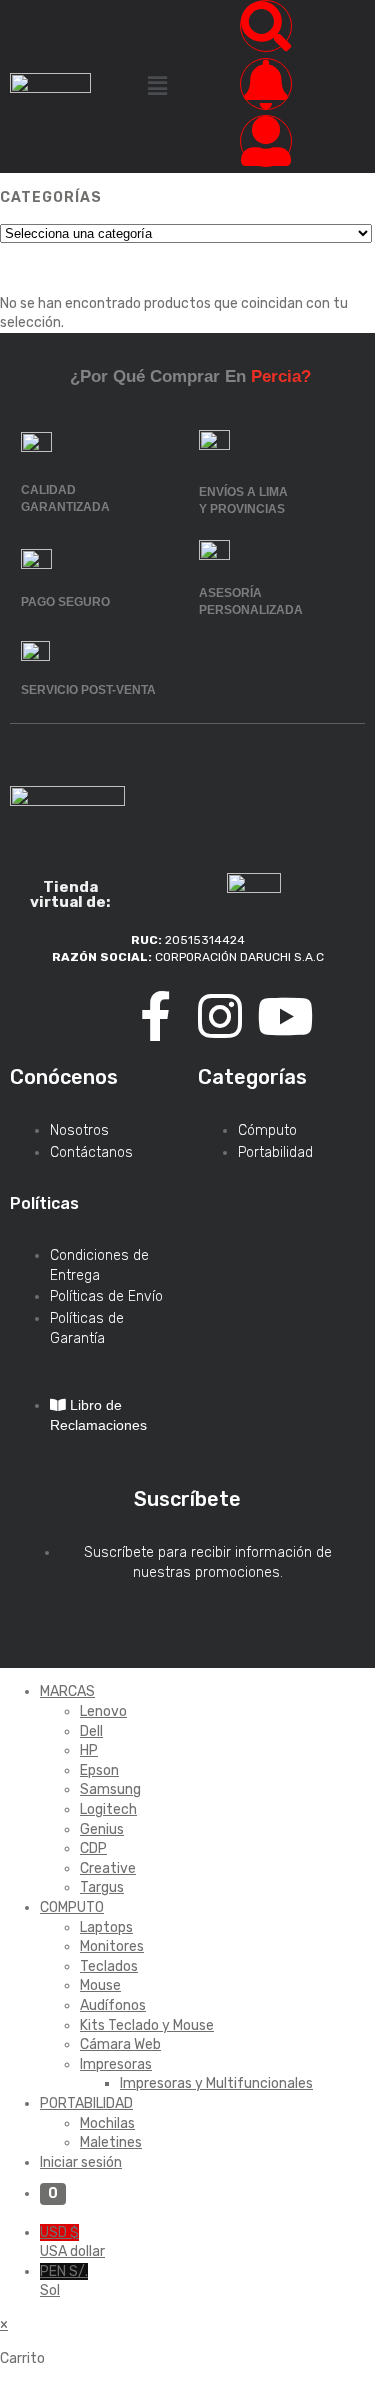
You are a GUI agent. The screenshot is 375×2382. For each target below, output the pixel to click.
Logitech (108, 1809)
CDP (93, 1848)
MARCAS (67, 1691)
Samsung (110, 1789)
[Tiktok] (90, 1016)
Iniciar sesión (81, 2162)
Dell (91, 1731)
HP (89, 1750)
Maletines (111, 2142)
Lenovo (103, 1711)
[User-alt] (266, 141)
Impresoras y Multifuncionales (216, 2083)
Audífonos (113, 2005)
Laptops (106, 1927)
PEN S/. (64, 2281)
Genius (102, 1829)
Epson (99, 1770)
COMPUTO (72, 1907)
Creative (108, 1868)
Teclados (109, 1966)
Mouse (100, 1985)
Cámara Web (120, 2044)
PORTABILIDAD (86, 2103)
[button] (157, 86)
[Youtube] (285, 1016)
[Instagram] (220, 1016)
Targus (102, 1887)
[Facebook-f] (155, 1016)
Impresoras (116, 2064)
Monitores (112, 1946)
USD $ (72, 2242)
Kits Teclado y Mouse (147, 2025)
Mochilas (107, 2123)
